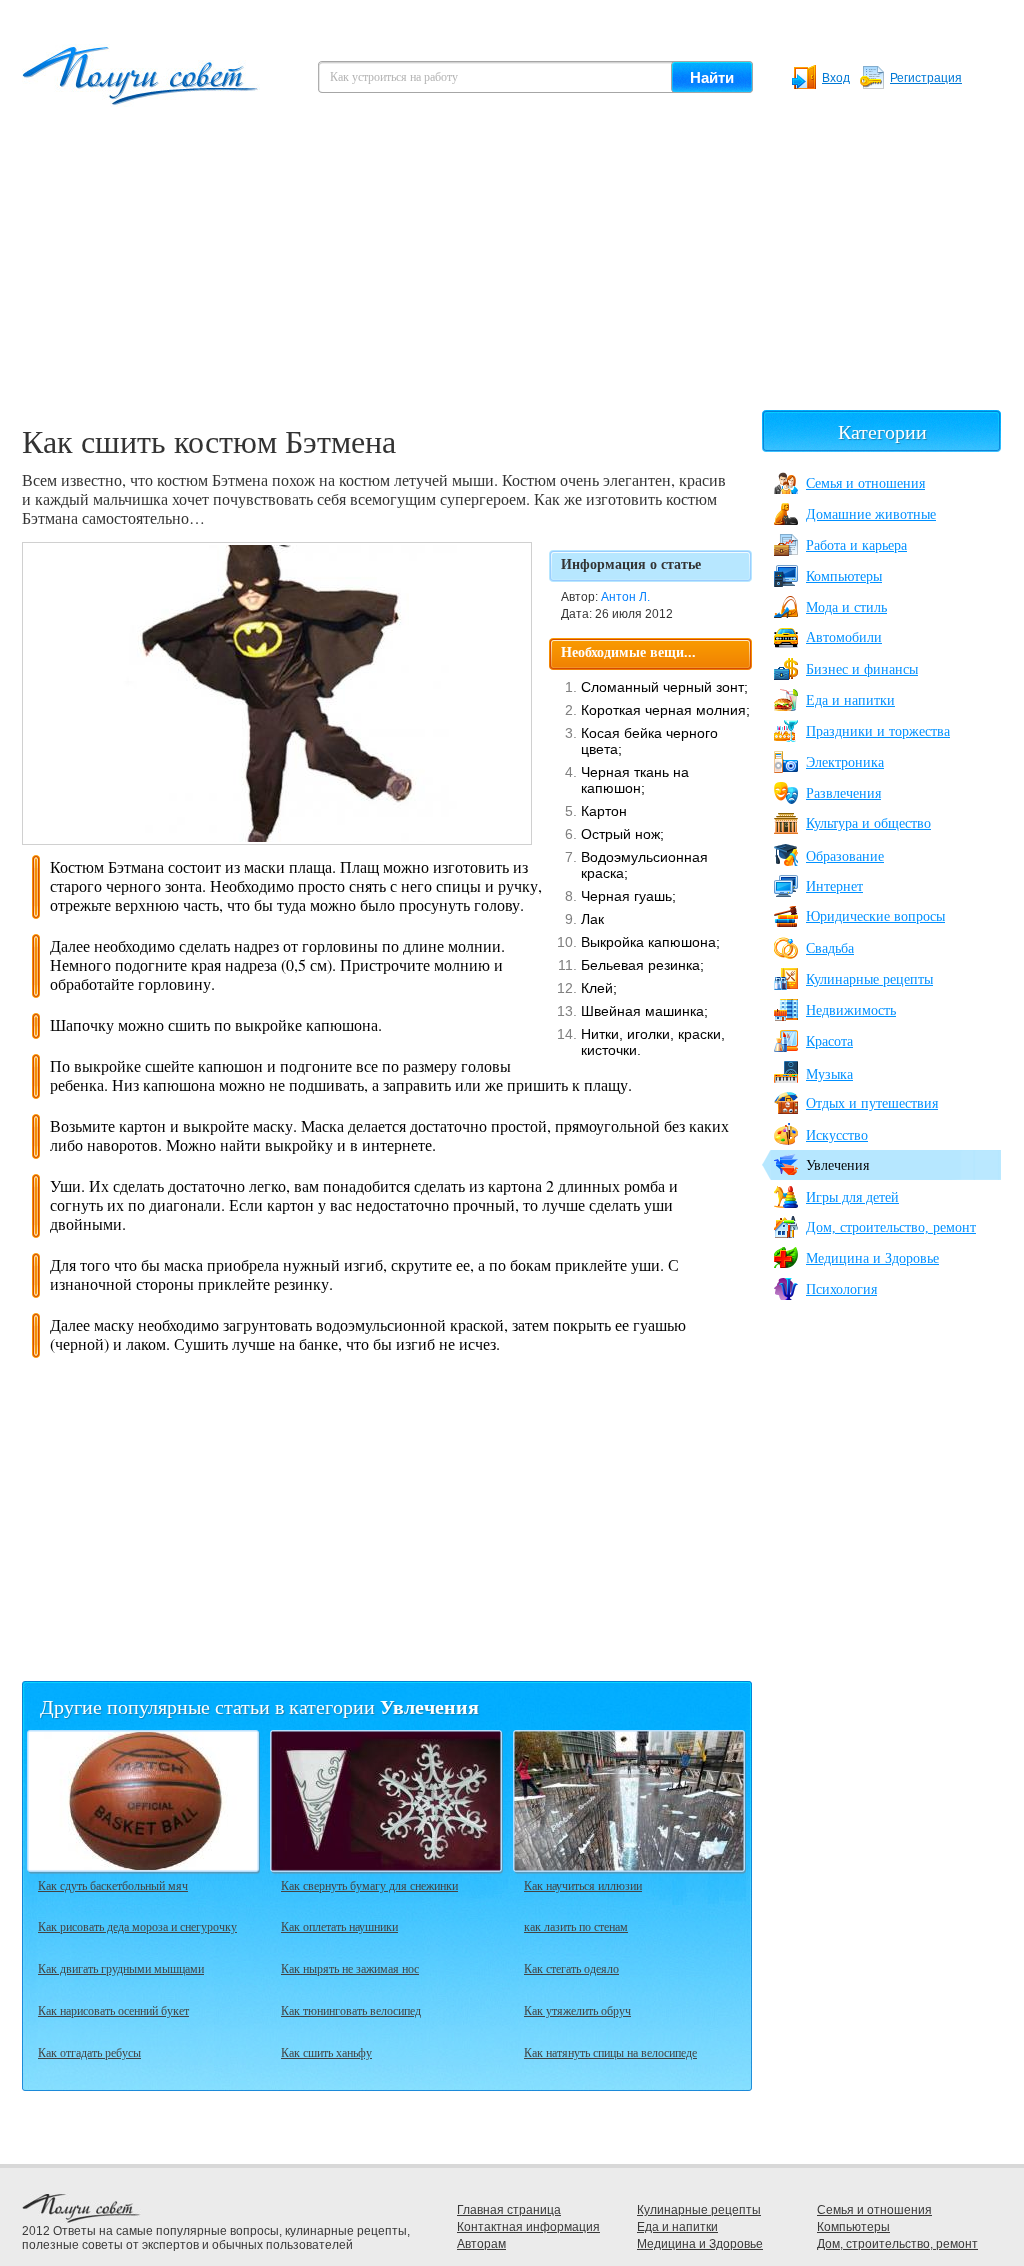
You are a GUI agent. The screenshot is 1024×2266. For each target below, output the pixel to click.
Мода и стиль (846, 607)
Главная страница (509, 2210)
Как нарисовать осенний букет (113, 2010)
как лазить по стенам (576, 1926)
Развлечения (843, 793)
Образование (845, 856)
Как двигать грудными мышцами (121, 1968)
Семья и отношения (865, 483)
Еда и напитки (850, 700)
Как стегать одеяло (571, 1968)
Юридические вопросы (875, 916)
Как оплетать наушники (339, 1926)
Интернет (834, 886)
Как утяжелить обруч (577, 2010)
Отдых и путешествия (872, 1103)
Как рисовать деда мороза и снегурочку (137, 1926)
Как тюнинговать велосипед (351, 2010)
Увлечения (837, 1165)
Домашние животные (871, 514)
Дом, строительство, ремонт (891, 1227)
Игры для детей (852, 1197)
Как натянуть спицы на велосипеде (610, 2052)
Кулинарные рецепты (869, 979)
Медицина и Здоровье (872, 1258)
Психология (841, 1289)
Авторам (481, 2244)
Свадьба (830, 948)
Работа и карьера (856, 545)
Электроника (845, 762)
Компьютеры (844, 576)
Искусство (837, 1135)
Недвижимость (851, 1010)
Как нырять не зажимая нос (350, 1968)
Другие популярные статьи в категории (259, 1706)
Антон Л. (625, 597)
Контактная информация (528, 2227)
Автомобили (844, 637)
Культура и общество (868, 823)
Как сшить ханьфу (326, 2052)
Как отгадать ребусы (89, 2052)
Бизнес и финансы (862, 669)
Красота (829, 1041)
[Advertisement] (512, 270)
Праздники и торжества (878, 731)
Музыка (829, 1074)
